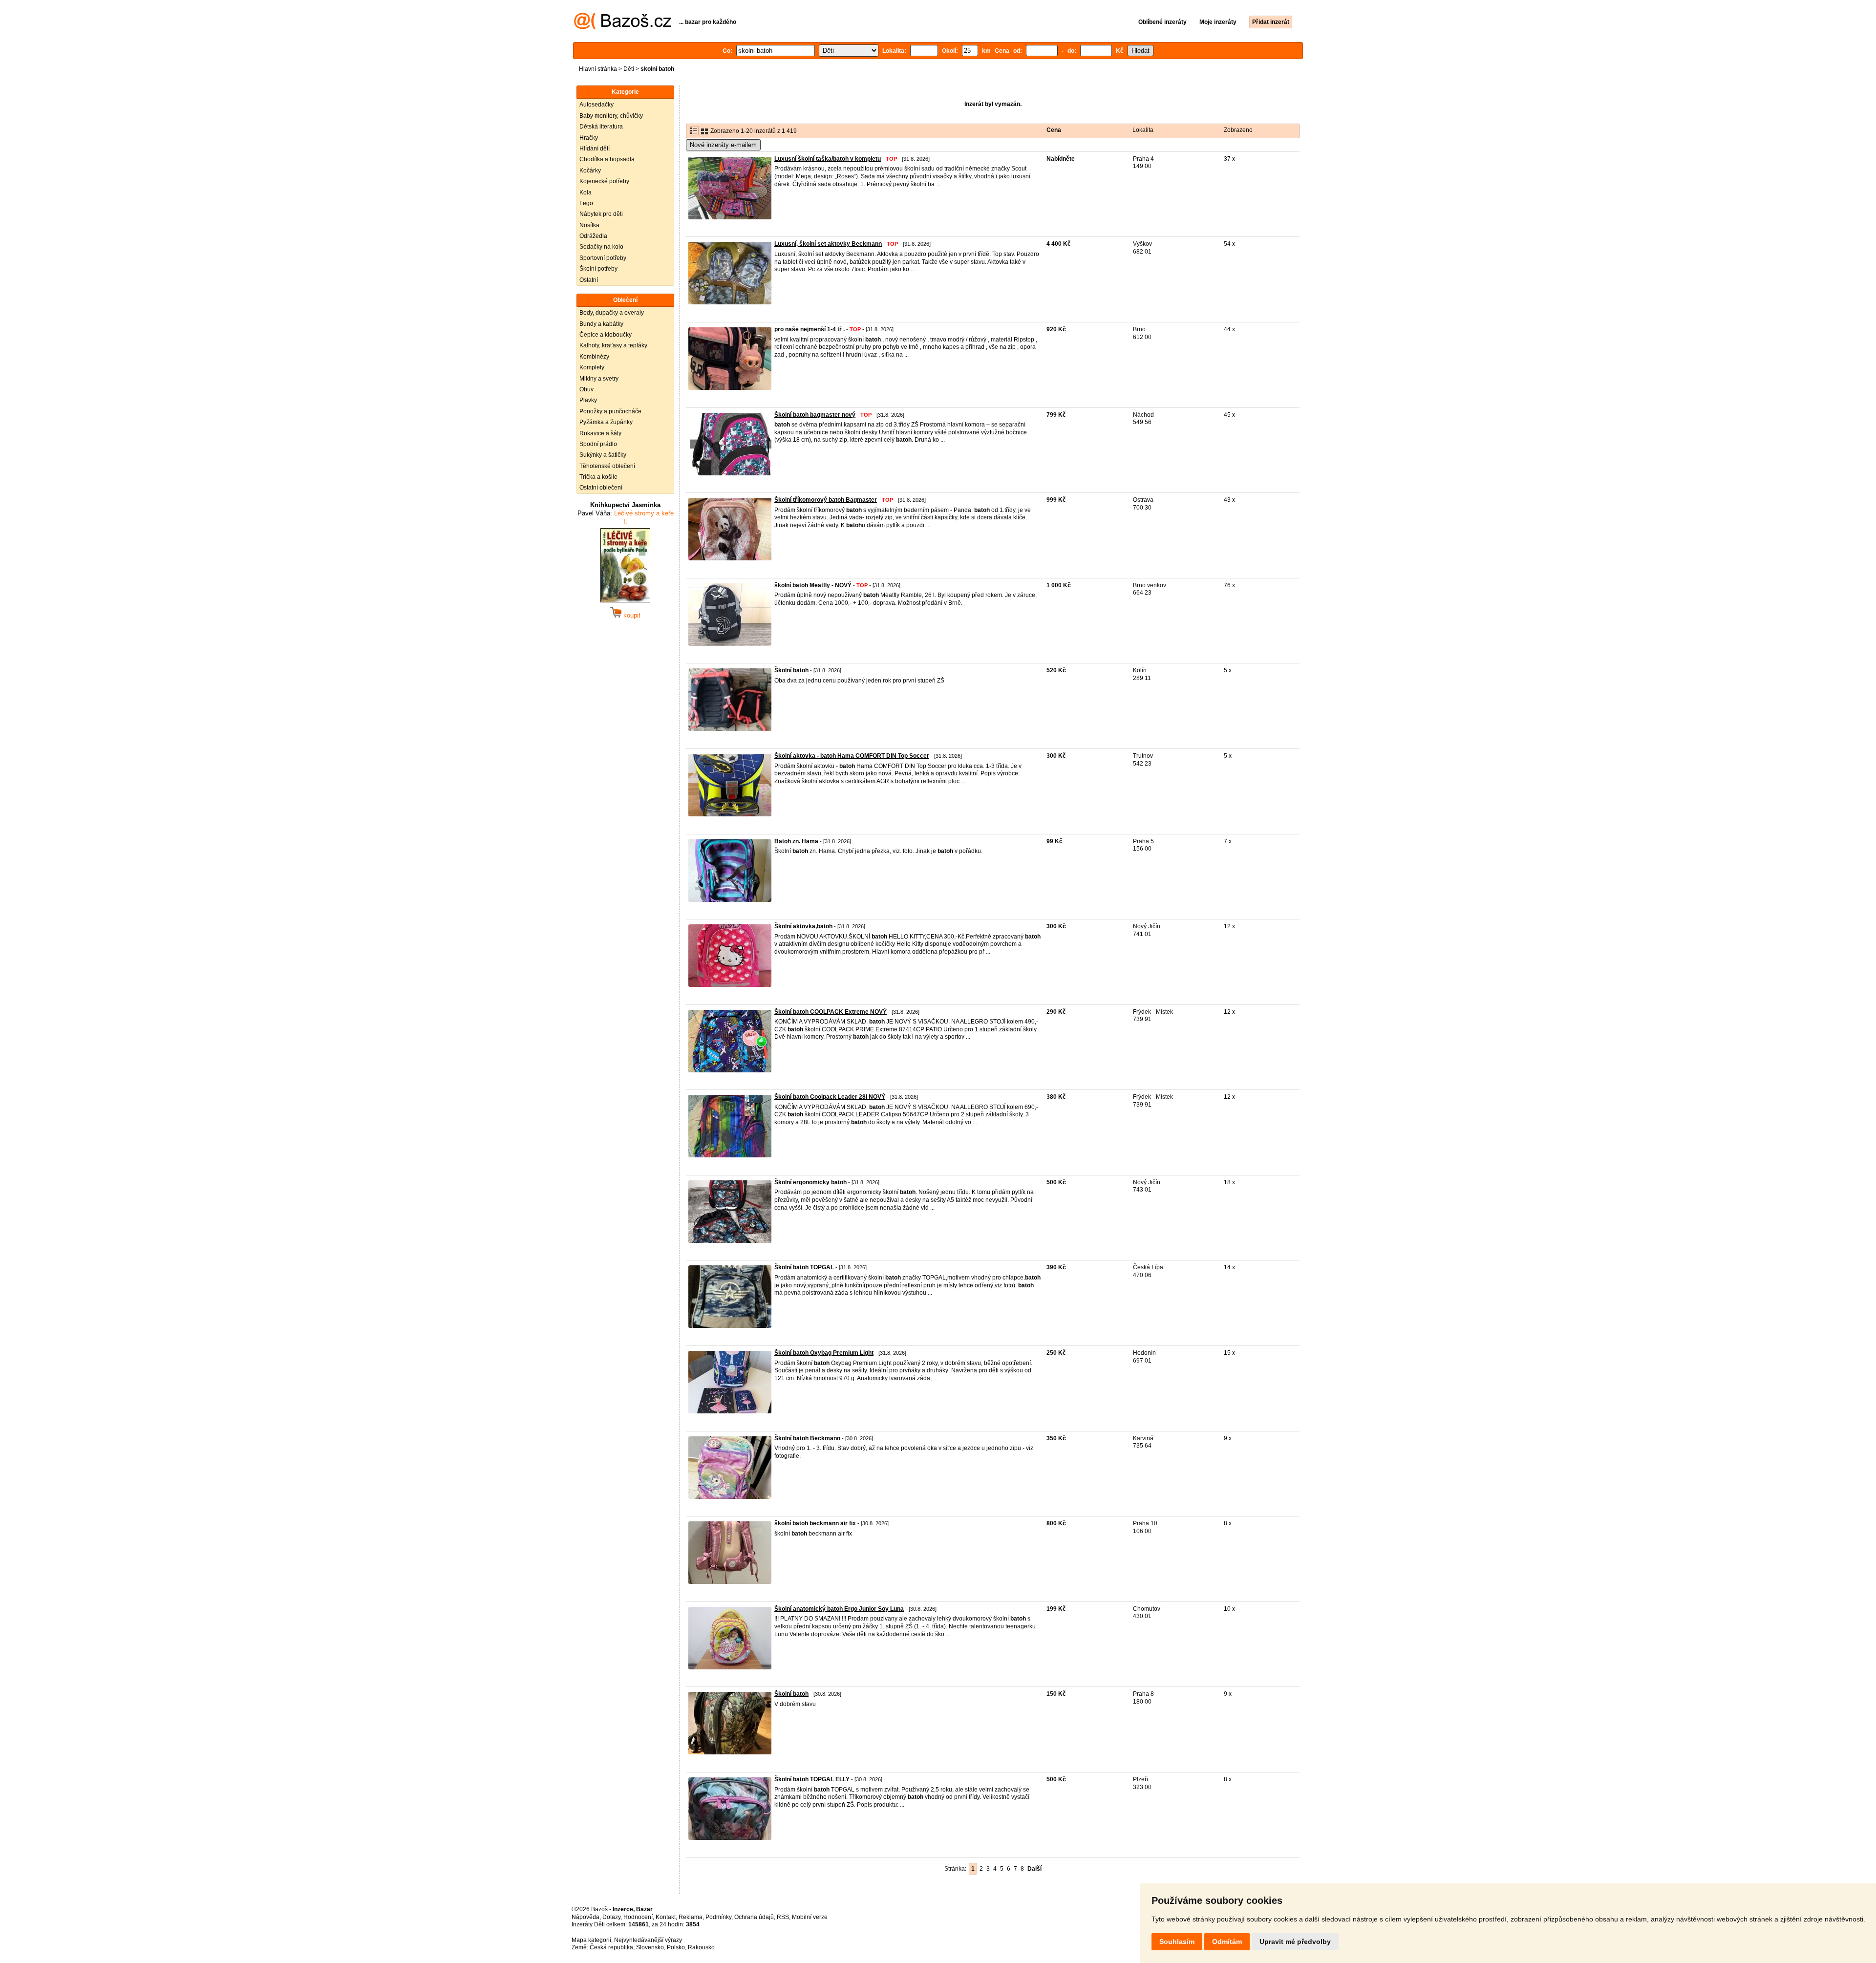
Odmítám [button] (1227, 1942)
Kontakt (666, 1917)
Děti (629, 69)
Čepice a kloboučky (606, 335)
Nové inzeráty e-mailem (723, 145)
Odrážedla (593, 236)
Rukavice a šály (600, 433)
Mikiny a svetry (599, 379)
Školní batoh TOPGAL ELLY (812, 1779)
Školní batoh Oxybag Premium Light (824, 1353)
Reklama (691, 1917)
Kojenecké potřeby (604, 181)
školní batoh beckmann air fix (815, 1523)
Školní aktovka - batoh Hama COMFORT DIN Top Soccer (852, 756)
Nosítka (589, 225)
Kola (586, 192)
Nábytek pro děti (601, 214)
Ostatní (589, 280)
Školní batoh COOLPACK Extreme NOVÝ (831, 1012)
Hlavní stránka (598, 69)
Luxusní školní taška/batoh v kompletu (828, 159)
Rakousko (701, 1947)
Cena (1054, 130)
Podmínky (718, 1917)
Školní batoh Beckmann (807, 1438)
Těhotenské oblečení (607, 466)
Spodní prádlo (598, 444)
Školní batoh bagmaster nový (815, 415)
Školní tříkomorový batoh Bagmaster (826, 500)
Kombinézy (594, 357)
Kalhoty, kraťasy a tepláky (613, 345)
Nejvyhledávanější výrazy (648, 1940)
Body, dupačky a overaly (612, 313)
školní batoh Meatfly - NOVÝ (813, 585)
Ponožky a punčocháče (610, 411)
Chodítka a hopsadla (607, 159)
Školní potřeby (598, 269)
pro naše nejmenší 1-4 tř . (810, 329)
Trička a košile (598, 477)
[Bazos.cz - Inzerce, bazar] (623, 27)
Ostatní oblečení (601, 488)
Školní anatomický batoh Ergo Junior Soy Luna (839, 1609)
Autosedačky (597, 105)
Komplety (592, 367)
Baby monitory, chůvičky (611, 116)
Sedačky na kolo (601, 247)
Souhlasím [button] (1177, 1942)
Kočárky (590, 171)
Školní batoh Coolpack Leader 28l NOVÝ (830, 1097)
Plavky (588, 400)
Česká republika (611, 1947)
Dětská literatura (601, 127)
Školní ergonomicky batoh (810, 1182)
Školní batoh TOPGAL (804, 1267)
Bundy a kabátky (601, 324)
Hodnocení (638, 1917)
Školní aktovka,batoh (803, 926)
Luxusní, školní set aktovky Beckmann (828, 244)
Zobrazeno (1238, 130)
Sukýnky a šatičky (603, 455)
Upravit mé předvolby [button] (1295, 1942)
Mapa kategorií (591, 1940)
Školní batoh (791, 670)
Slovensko (650, 1947)
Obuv (586, 389)
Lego (586, 203)
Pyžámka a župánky (606, 422)
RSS (783, 1917)
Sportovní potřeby (603, 258)
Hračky (589, 138)
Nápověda (586, 1917)
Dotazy (611, 1917)
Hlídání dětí (595, 149)
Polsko (676, 1947)
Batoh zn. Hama (796, 841)
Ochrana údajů (754, 1917)
